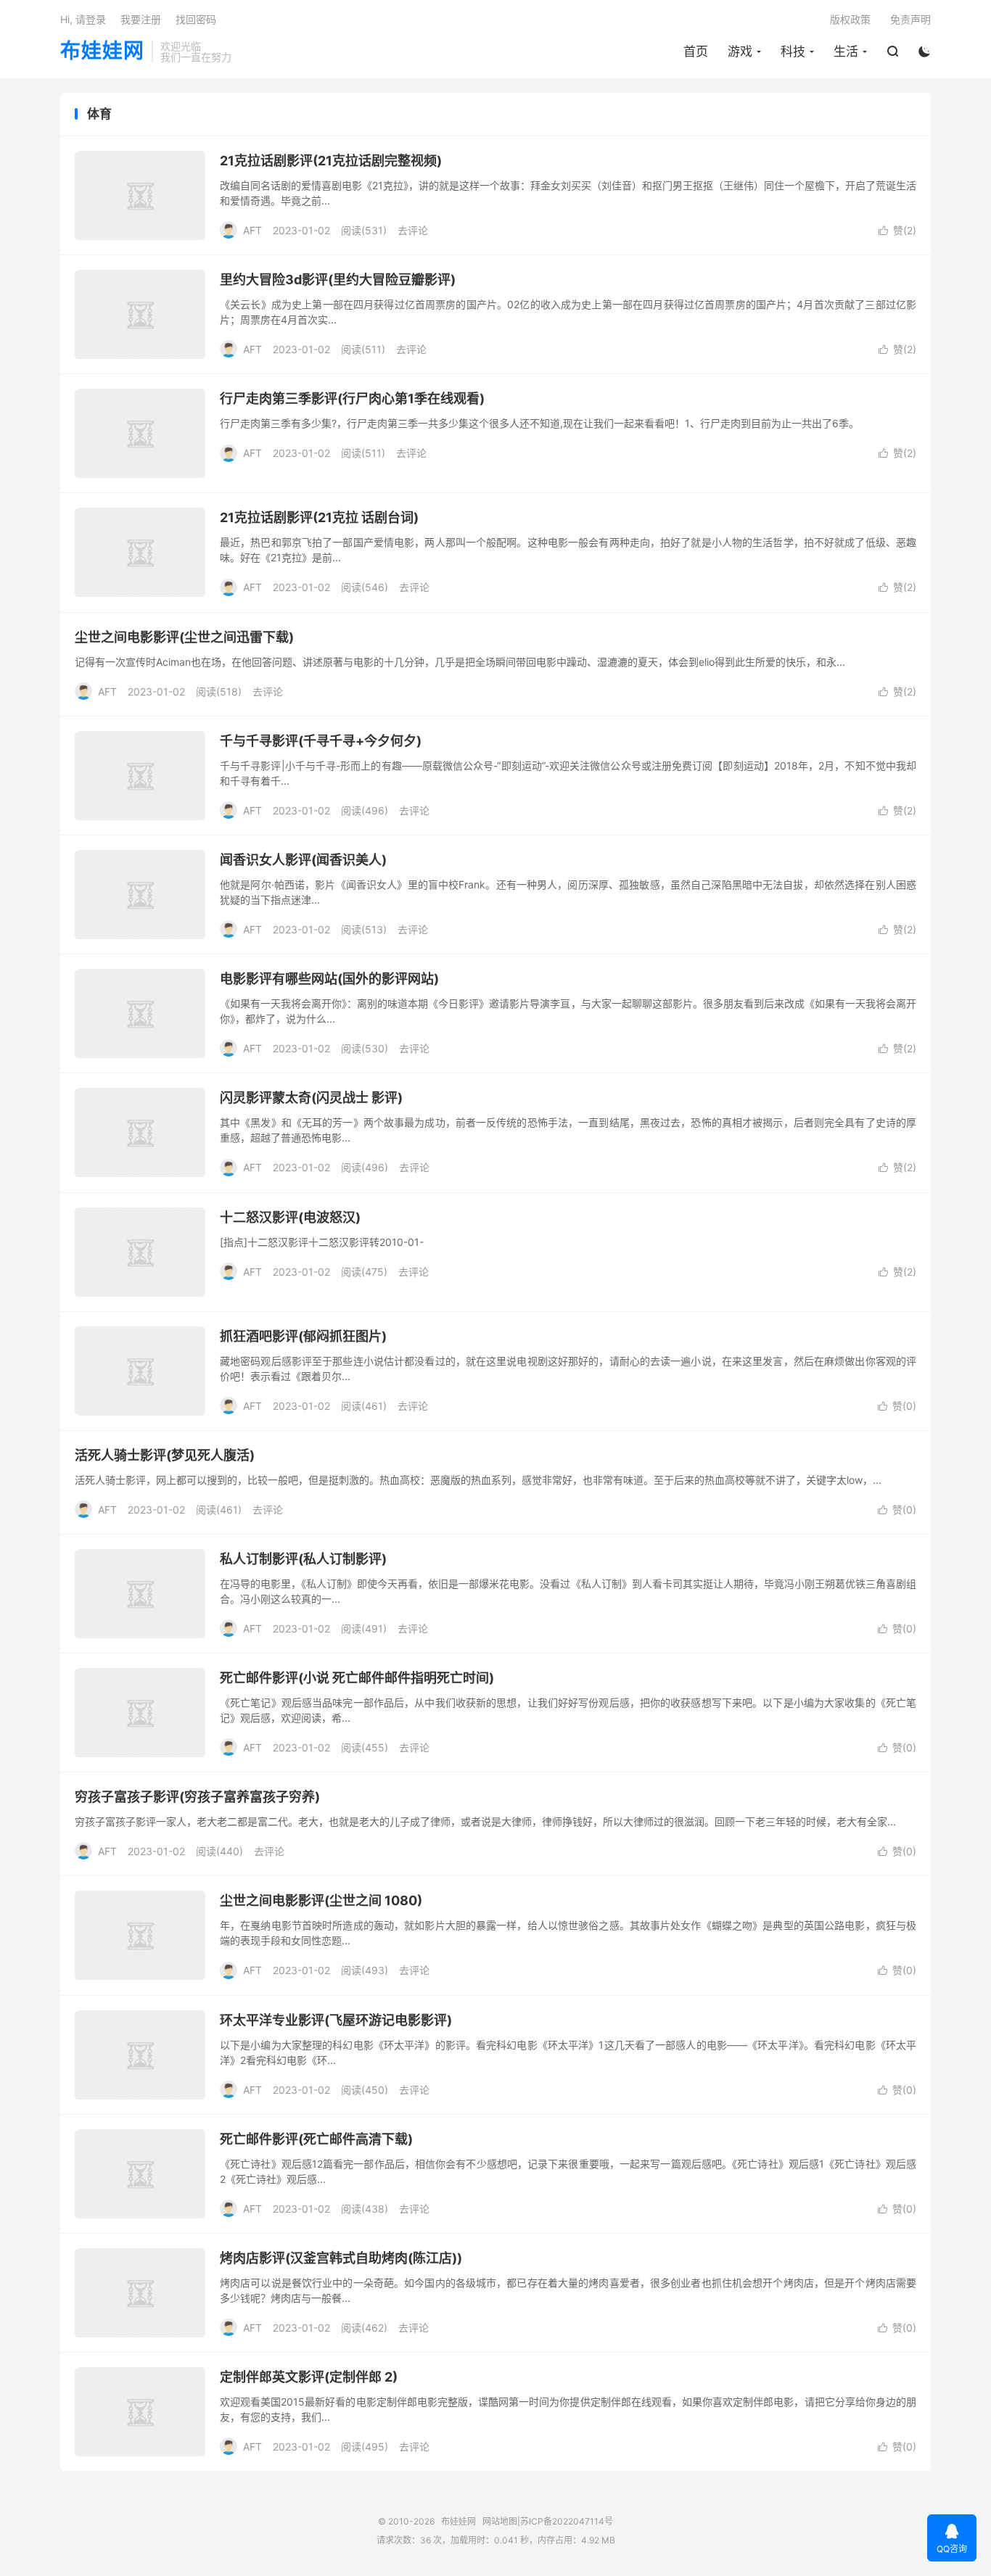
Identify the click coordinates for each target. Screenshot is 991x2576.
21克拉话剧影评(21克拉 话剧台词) (319, 517)
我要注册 (141, 19)
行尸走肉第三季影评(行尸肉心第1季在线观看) (352, 399)
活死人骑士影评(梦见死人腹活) (165, 1455)
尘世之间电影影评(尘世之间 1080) (321, 1900)
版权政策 (850, 19)
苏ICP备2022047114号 (567, 2521)
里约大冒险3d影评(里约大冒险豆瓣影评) (338, 280)
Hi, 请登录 (83, 19)
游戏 (740, 51)
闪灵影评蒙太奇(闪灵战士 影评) (311, 1098)
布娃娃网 (102, 51)
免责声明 (910, 19)
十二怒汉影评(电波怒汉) (290, 1217)
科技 (793, 51)
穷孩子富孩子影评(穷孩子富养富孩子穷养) (197, 1797)
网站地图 (500, 2521)
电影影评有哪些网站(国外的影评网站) (329, 979)
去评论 (413, 230)
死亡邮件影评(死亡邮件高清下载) (316, 2139)
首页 (696, 51)
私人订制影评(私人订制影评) (303, 1559)
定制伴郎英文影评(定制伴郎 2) (309, 2377)
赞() (897, 230)
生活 (846, 51)
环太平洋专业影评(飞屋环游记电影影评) (336, 2020)
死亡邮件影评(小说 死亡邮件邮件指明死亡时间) (357, 1678)
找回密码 (196, 19)
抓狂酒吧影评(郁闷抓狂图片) (303, 1336)
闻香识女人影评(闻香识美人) (303, 860)
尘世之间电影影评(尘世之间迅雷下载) (184, 637)
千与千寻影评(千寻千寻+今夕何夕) (321, 741)
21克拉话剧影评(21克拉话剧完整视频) (331, 161)
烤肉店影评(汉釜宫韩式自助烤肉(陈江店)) (341, 2258)
